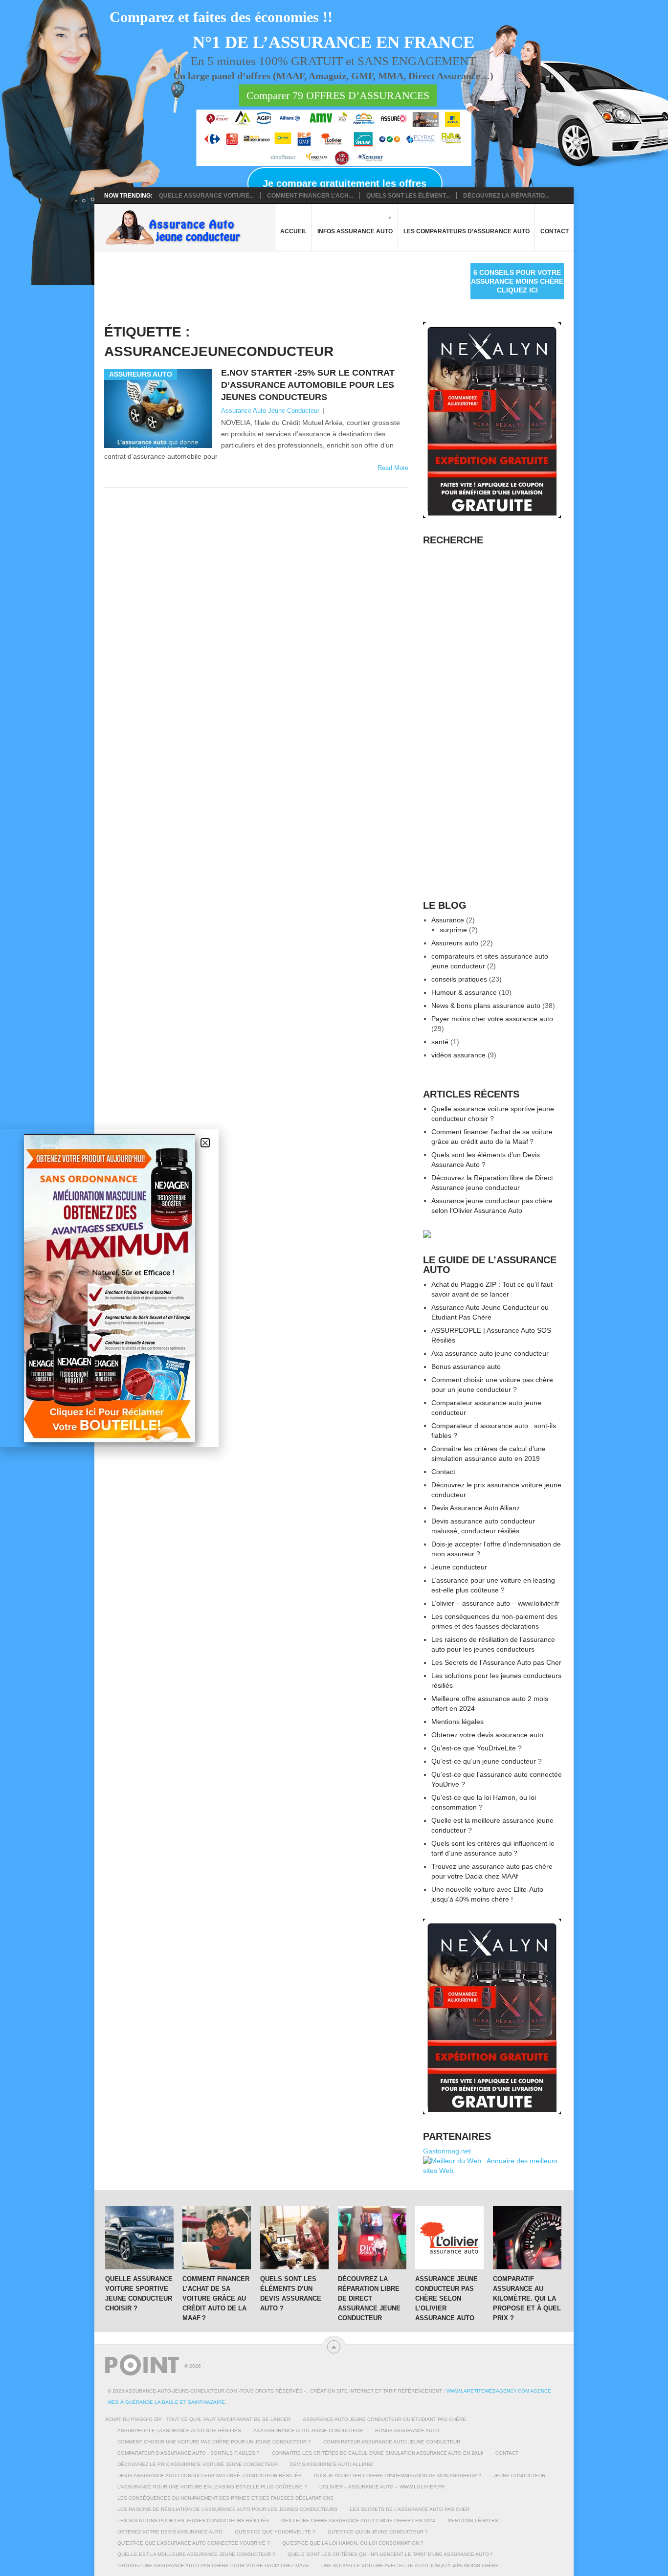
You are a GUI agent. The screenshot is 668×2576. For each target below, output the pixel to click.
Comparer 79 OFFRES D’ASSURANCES (338, 96)
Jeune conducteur (459, 1567)
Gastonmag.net (447, 2151)
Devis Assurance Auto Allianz (476, 1508)
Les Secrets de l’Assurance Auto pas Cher (496, 1662)
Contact (555, 231)
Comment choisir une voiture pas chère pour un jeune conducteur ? (214, 2442)
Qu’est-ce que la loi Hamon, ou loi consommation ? (353, 2543)
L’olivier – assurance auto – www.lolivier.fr (495, 1603)
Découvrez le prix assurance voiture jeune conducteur (198, 2464)
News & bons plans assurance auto (486, 1006)
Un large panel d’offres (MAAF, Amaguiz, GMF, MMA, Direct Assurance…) (333, 76)
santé (440, 1042)
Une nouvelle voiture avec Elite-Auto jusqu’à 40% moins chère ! (412, 2565)
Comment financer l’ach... (310, 196)
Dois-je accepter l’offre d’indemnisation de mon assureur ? (398, 2475)
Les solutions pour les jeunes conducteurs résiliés (193, 2520)
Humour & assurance (464, 992)
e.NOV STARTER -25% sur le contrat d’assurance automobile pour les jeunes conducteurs (308, 385)
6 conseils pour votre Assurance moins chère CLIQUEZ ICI (517, 281)
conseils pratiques (459, 979)
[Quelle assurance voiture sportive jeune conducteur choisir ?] (139, 2238)
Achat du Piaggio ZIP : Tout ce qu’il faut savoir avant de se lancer (198, 2419)
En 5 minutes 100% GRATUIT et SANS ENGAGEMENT (333, 61)
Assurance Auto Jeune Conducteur (270, 411)
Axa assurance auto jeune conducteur (490, 1353)
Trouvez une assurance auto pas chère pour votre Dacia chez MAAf (213, 2565)
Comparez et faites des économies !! (221, 17)
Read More (393, 468)
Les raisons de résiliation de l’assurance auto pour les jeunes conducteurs (227, 2509)
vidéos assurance (458, 1055)
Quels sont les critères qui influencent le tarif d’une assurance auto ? (390, 2554)
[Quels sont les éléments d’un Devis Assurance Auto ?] (294, 2238)
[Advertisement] (282, 285)
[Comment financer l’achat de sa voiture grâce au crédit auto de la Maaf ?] (217, 2238)
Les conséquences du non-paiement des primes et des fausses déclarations (225, 2498)
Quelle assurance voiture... (206, 196)
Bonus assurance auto (466, 1366)
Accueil (293, 231)
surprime (453, 930)
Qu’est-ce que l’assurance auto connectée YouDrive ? (194, 2543)
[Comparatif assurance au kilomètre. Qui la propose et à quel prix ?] (527, 2238)
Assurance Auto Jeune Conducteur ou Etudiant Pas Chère (384, 2419)
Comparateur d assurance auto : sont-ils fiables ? (189, 2453)
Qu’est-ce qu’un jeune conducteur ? (487, 1761)
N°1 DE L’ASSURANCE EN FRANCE (334, 43)
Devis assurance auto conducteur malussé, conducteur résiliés (210, 2475)
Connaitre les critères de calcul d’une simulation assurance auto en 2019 (378, 2453)
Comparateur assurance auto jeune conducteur (392, 2442)
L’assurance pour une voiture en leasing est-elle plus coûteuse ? (212, 2487)
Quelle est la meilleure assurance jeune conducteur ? (196, 2554)
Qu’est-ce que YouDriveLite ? (477, 1748)
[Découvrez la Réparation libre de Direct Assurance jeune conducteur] (372, 2238)
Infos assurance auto (355, 231)
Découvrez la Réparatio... (506, 196)
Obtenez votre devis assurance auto (487, 1735)
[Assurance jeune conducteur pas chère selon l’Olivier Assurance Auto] (449, 2238)
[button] (205, 1143)
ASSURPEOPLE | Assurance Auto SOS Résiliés (179, 2430)
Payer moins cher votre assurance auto (492, 1019)
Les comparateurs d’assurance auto (467, 231)
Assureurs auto (455, 943)
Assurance (448, 920)
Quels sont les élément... (408, 196)
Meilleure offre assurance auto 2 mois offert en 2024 (358, 2520)
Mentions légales (457, 1722)
